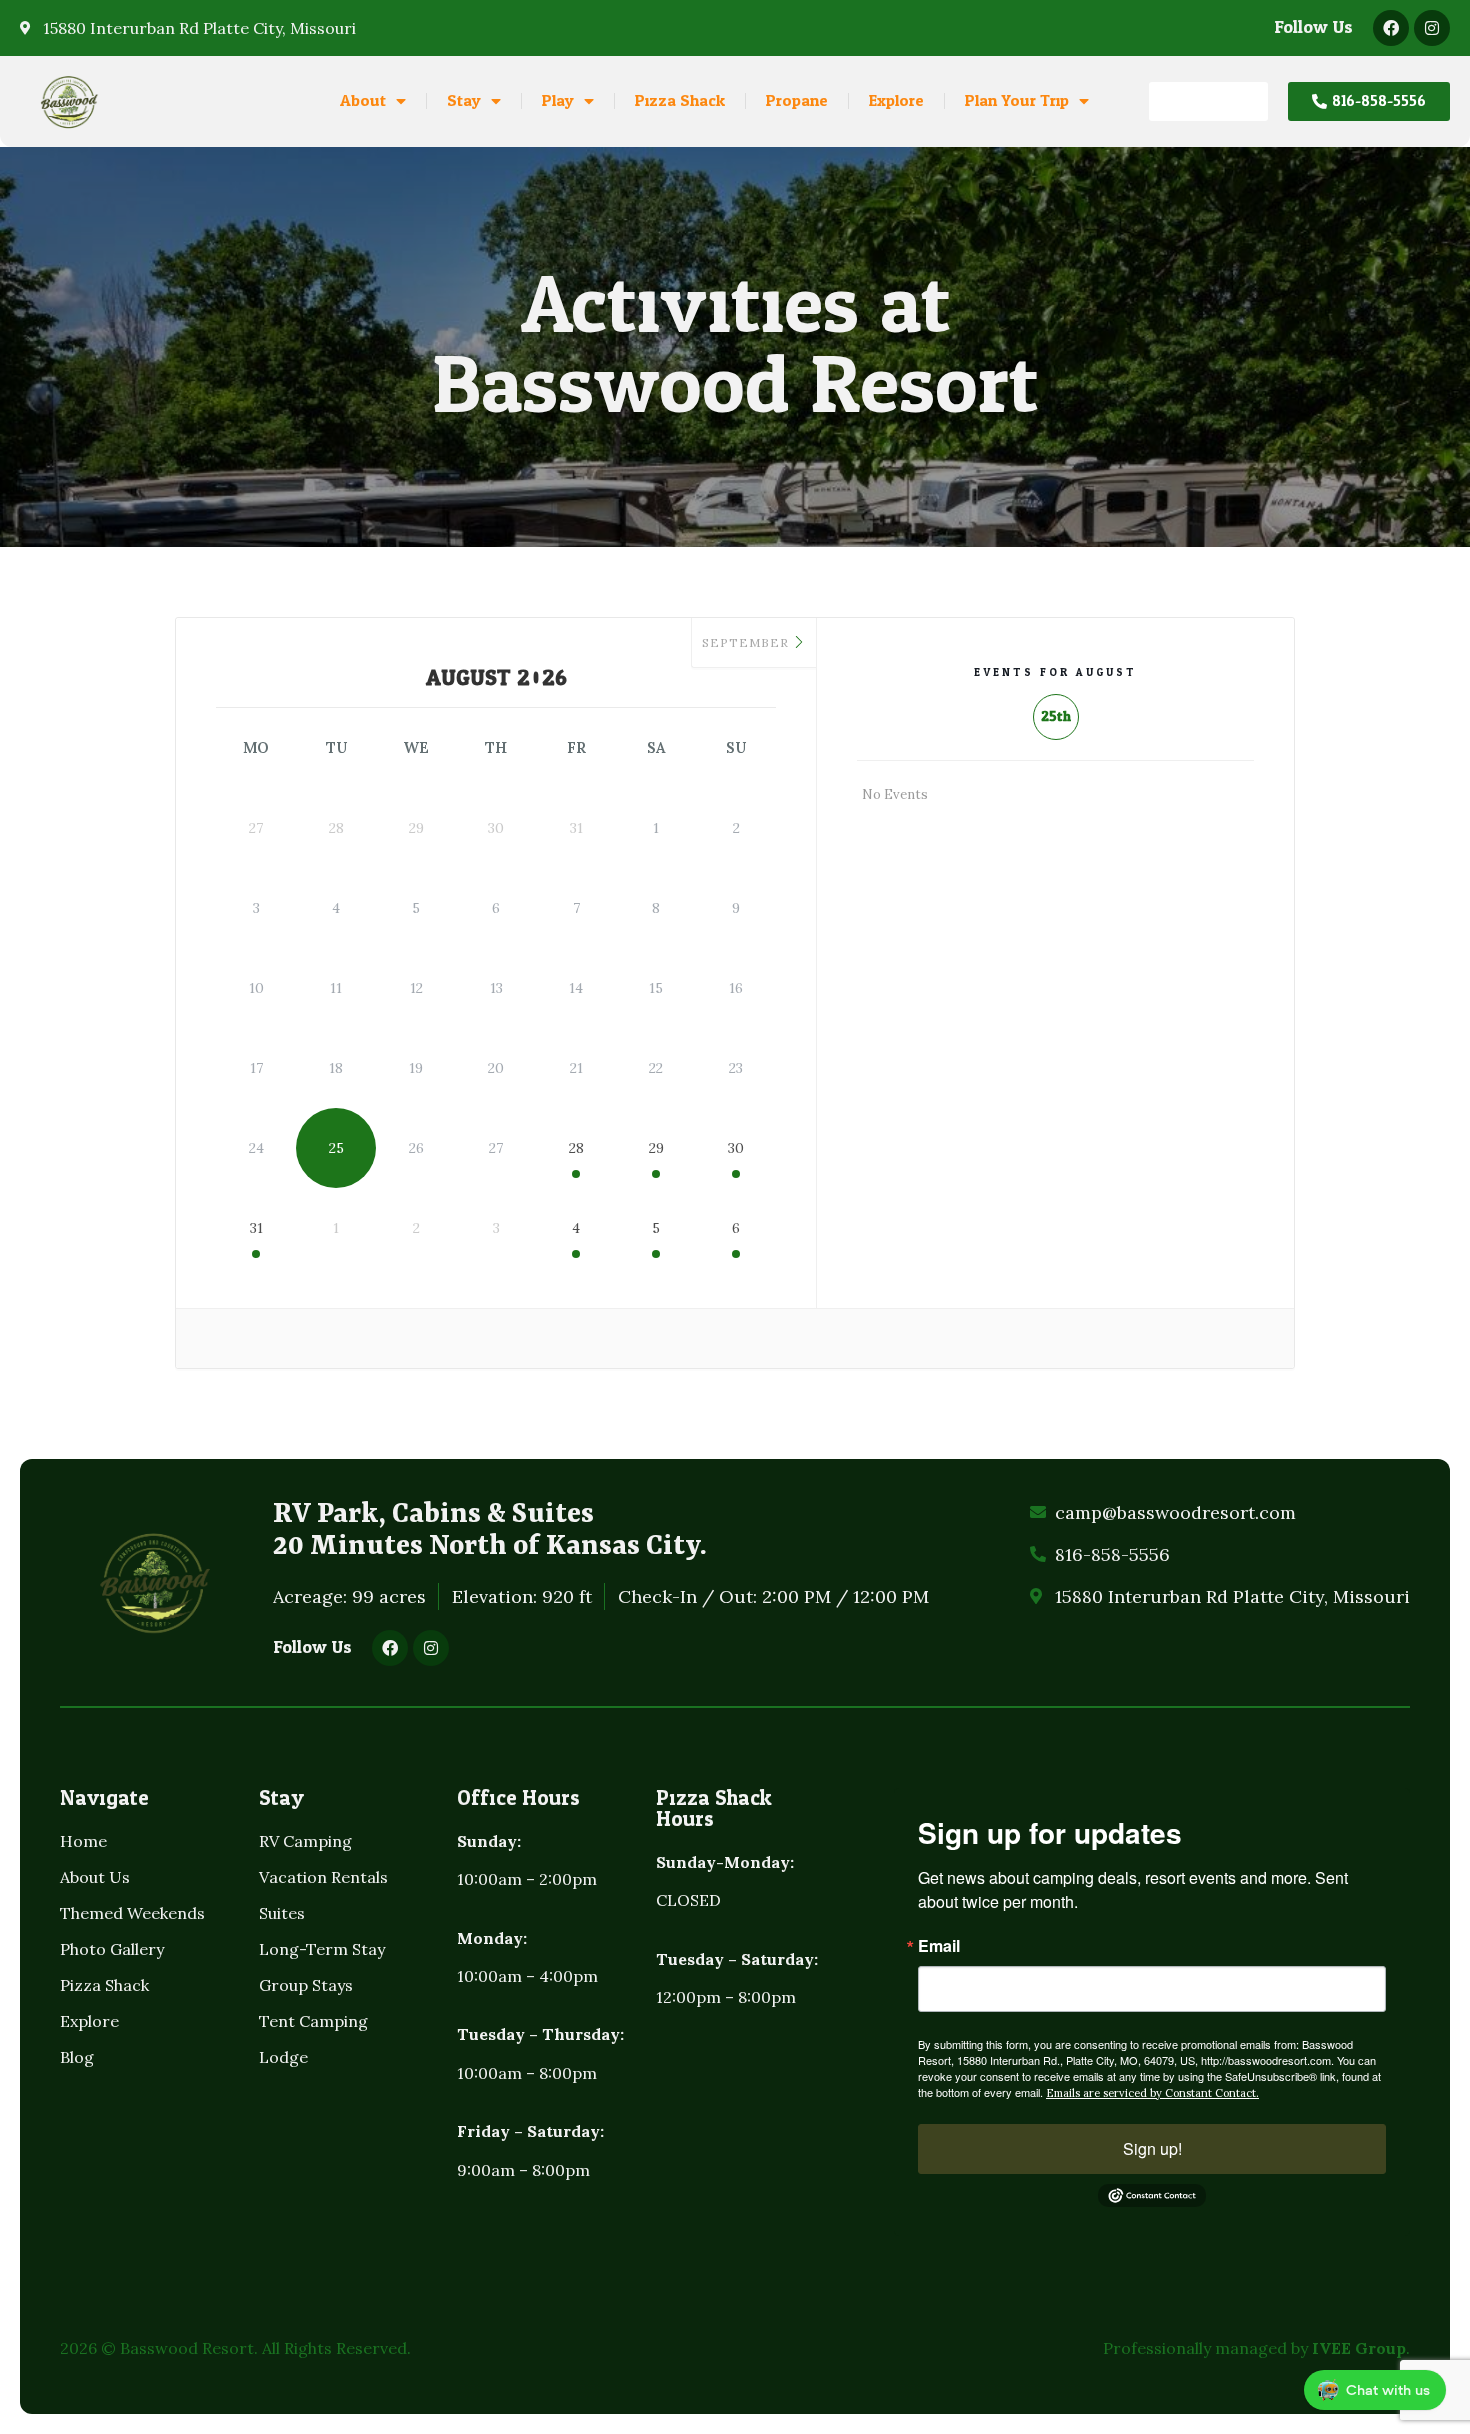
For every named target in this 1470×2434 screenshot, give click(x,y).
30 (736, 1148)
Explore (896, 100)
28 (576, 1148)
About (363, 100)
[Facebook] (1391, 28)
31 (256, 1228)
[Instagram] (1432, 28)
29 (656, 1148)
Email (939, 1946)
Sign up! (1152, 2148)
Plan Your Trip (1017, 100)
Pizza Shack (680, 100)
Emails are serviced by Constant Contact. (1152, 2093)
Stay (464, 100)
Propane (797, 100)
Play (558, 100)
